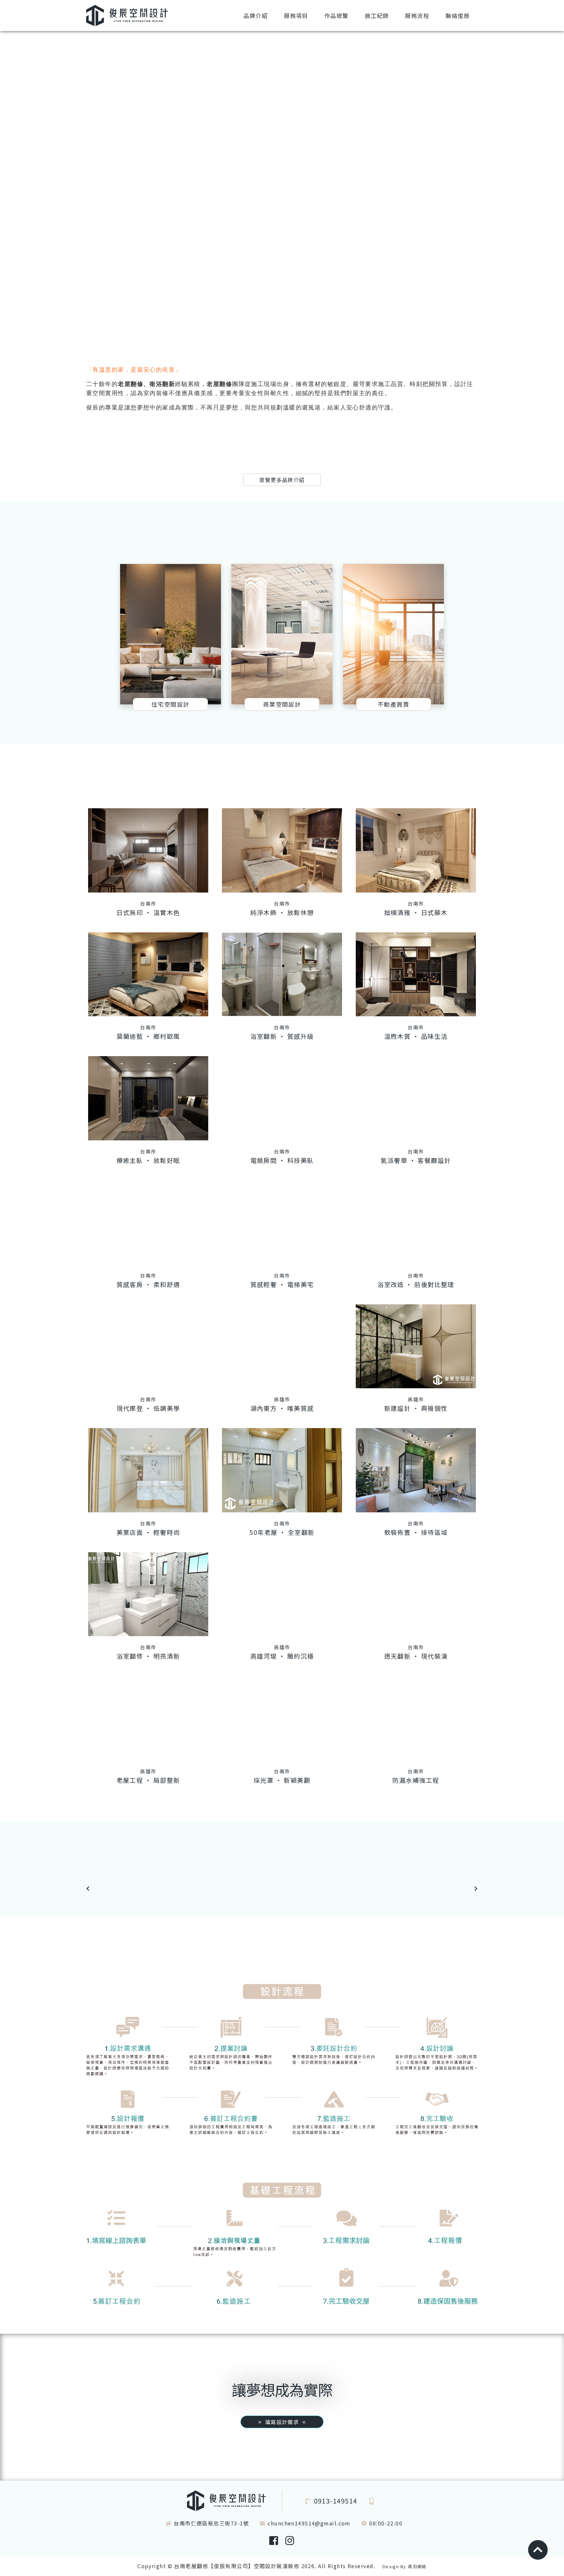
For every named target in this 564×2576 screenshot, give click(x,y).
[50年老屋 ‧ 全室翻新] (282, 1470)
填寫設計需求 (282, 2422)
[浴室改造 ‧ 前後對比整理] (416, 1222)
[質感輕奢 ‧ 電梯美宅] (282, 1222)
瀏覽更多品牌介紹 (282, 480)
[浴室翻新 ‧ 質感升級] (282, 974)
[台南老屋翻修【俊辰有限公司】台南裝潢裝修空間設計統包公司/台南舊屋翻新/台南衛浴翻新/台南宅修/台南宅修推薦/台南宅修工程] (127, 15)
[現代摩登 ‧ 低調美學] (148, 1346)
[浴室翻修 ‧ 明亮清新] (148, 1594)
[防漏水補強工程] (416, 1718)
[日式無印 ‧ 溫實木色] (148, 850)
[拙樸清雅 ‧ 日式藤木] (416, 850)
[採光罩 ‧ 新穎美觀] (282, 1718)
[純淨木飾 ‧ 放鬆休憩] (282, 850)
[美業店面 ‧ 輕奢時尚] (148, 1470)
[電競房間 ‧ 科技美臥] (282, 1098)
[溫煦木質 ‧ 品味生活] (416, 974)
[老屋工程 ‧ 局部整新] (148, 1718)
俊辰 (458, 16)
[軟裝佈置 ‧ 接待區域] (416, 1470)
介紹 (256, 16)
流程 (417, 16)
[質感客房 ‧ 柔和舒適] (148, 1222)
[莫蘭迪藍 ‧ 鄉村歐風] (148, 974)
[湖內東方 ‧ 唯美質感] (282, 1346)
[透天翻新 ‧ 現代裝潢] (416, 1594)
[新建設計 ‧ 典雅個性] (416, 1346)
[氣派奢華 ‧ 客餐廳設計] (416, 1098)
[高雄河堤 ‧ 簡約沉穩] (282, 1594)
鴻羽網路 (417, 2566)
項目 (296, 16)
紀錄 (377, 16)
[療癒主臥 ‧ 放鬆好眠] (148, 1098)
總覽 (337, 16)
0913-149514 (336, 2501)
